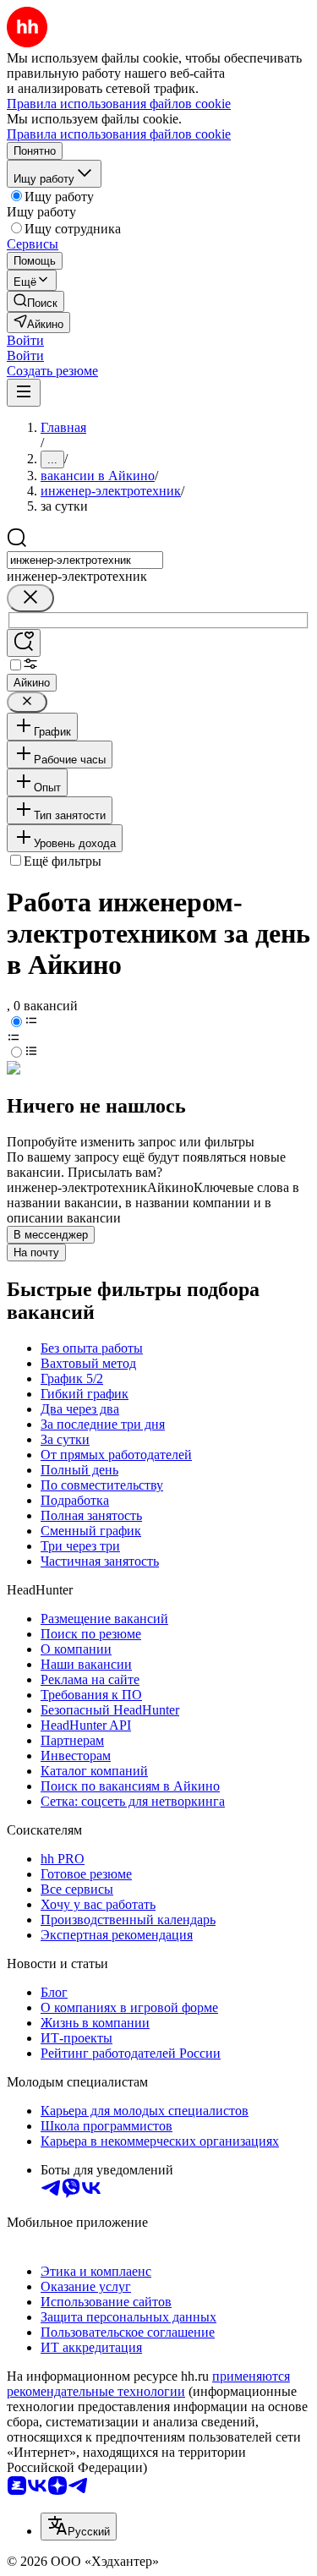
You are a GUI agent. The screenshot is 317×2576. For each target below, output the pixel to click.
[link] (36, 301)
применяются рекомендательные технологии (148, 2384)
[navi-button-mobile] (24, 393)
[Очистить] (30, 598)
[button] (25, 340)
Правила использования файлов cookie (119, 134)
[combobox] (85, 560)
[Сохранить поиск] (24, 643)
